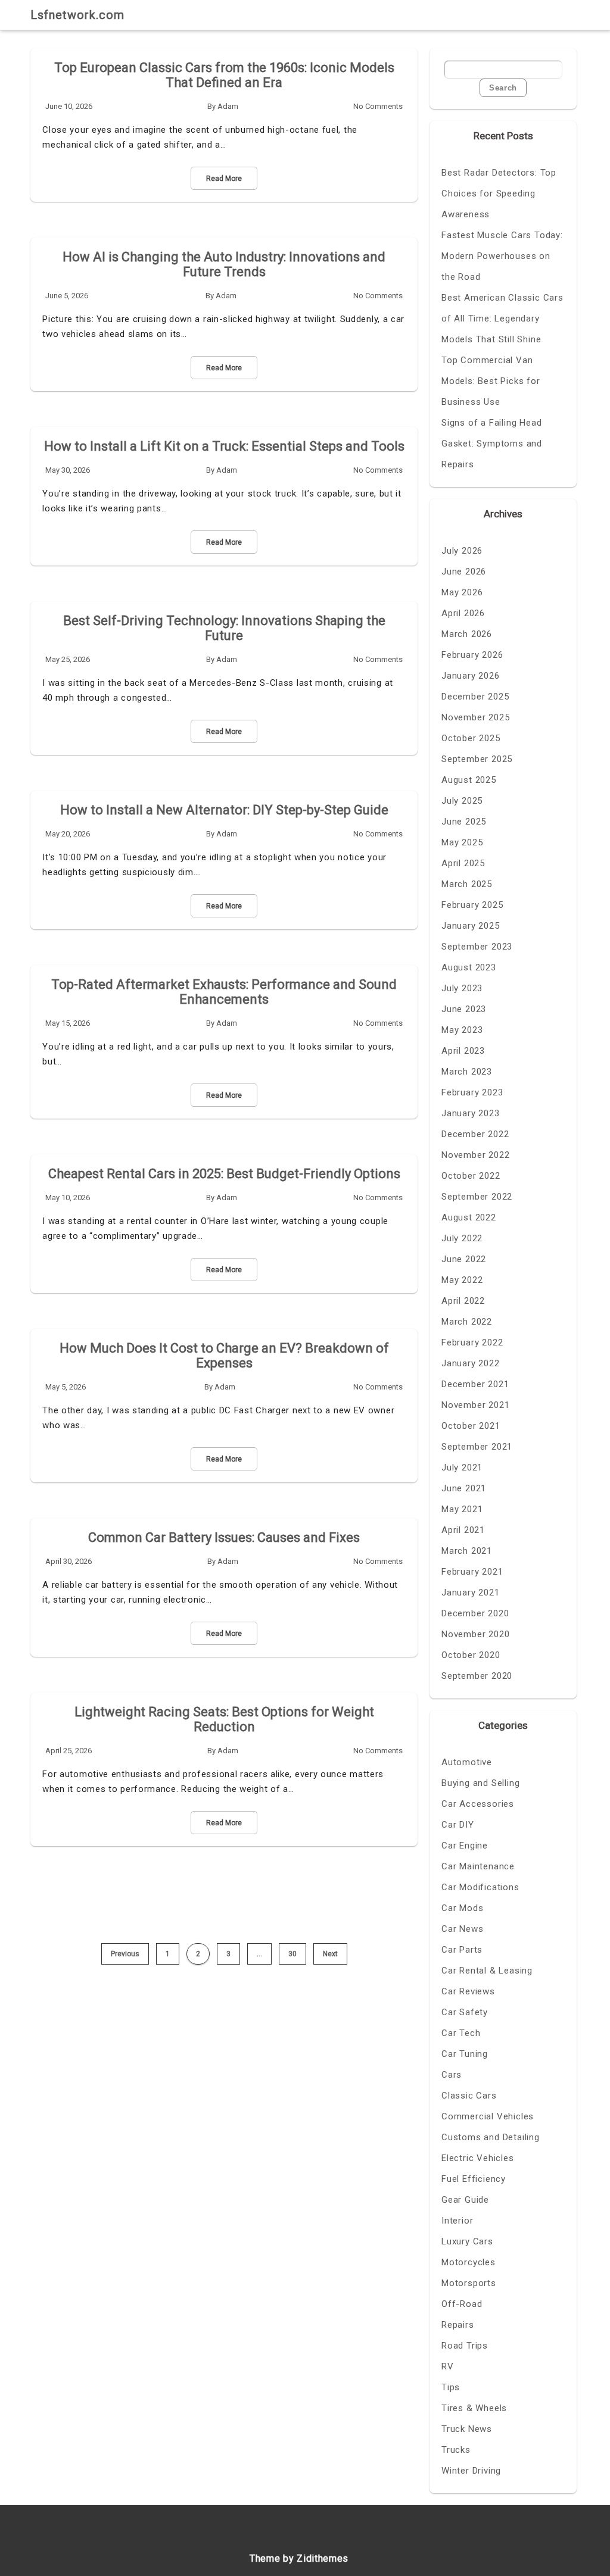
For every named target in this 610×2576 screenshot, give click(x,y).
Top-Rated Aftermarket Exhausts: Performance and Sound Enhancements (224, 992)
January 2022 (471, 1363)
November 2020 (475, 1634)
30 (292, 1954)
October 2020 (471, 1655)
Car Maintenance (478, 1866)
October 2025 (471, 738)
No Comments (378, 106)
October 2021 (471, 1426)
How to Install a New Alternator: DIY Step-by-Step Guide (224, 810)
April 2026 (463, 613)
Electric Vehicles (478, 2158)
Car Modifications (480, 1887)
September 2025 (477, 759)
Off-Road (462, 2304)
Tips (451, 2387)
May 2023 (462, 1030)
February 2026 (472, 655)
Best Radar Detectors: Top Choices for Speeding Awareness (499, 193)
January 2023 (471, 1113)
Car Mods (462, 1908)
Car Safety (465, 2012)
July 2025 (462, 801)
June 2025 (464, 822)
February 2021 (472, 1572)
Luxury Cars (467, 2241)
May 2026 (462, 592)
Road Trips (465, 2346)
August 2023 (469, 967)
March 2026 (467, 634)
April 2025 (463, 863)
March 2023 (467, 1072)
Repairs (458, 2325)
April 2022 (463, 1301)
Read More (224, 179)
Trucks (456, 2450)
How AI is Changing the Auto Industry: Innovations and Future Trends (224, 264)
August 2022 (469, 1217)
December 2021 (475, 1384)
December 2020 (475, 1613)
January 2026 (471, 676)
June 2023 (464, 1009)
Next (330, 1954)
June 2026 (464, 572)
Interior (457, 2221)
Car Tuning (465, 2054)
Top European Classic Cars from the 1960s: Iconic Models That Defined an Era (224, 75)
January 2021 (471, 1593)
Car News (462, 1929)
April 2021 (463, 1530)
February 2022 (472, 1342)
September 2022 (477, 1197)
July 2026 (462, 551)
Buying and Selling (480, 1783)
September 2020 (477, 1676)
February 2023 (472, 1092)
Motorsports (469, 2283)
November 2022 (475, 1155)
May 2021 (462, 1509)
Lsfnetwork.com (77, 15)
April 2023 (463, 1051)
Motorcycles (469, 2262)
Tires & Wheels (474, 2408)
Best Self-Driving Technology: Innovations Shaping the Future (224, 628)
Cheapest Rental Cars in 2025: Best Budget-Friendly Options (224, 1174)
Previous (125, 1954)
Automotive (467, 1762)
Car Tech (461, 2033)
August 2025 (469, 780)
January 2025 (471, 926)
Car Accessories (478, 1804)
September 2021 (477, 1447)
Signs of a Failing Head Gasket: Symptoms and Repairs (492, 444)
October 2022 (471, 1176)
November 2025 (475, 717)
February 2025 (472, 905)
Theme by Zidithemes (299, 2558)
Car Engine (465, 1846)
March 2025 (467, 884)
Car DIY (458, 1825)
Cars (452, 2075)
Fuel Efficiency (474, 2179)
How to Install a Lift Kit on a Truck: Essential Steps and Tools (224, 446)
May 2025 (462, 842)
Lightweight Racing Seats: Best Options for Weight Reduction (224, 1719)
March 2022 (467, 1322)
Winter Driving (471, 2471)
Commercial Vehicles (488, 2116)
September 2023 (477, 947)
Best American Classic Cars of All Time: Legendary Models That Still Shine (502, 319)
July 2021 (462, 1467)
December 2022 (475, 1134)
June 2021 (464, 1488)
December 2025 (475, 697)
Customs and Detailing (491, 2137)
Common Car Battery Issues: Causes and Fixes (224, 1537)
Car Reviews (468, 1991)
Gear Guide (465, 2200)
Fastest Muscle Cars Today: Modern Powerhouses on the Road (502, 256)
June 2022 (464, 1259)
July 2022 (462, 1238)
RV (448, 2366)
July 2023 (462, 988)
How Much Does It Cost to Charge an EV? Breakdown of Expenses (224, 1356)
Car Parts (462, 1950)
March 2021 (467, 1551)
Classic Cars (469, 2096)
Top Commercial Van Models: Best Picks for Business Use (491, 381)
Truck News (467, 2429)
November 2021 (475, 1405)
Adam (228, 106)
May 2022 (462, 1280)
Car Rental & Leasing (487, 1971)
